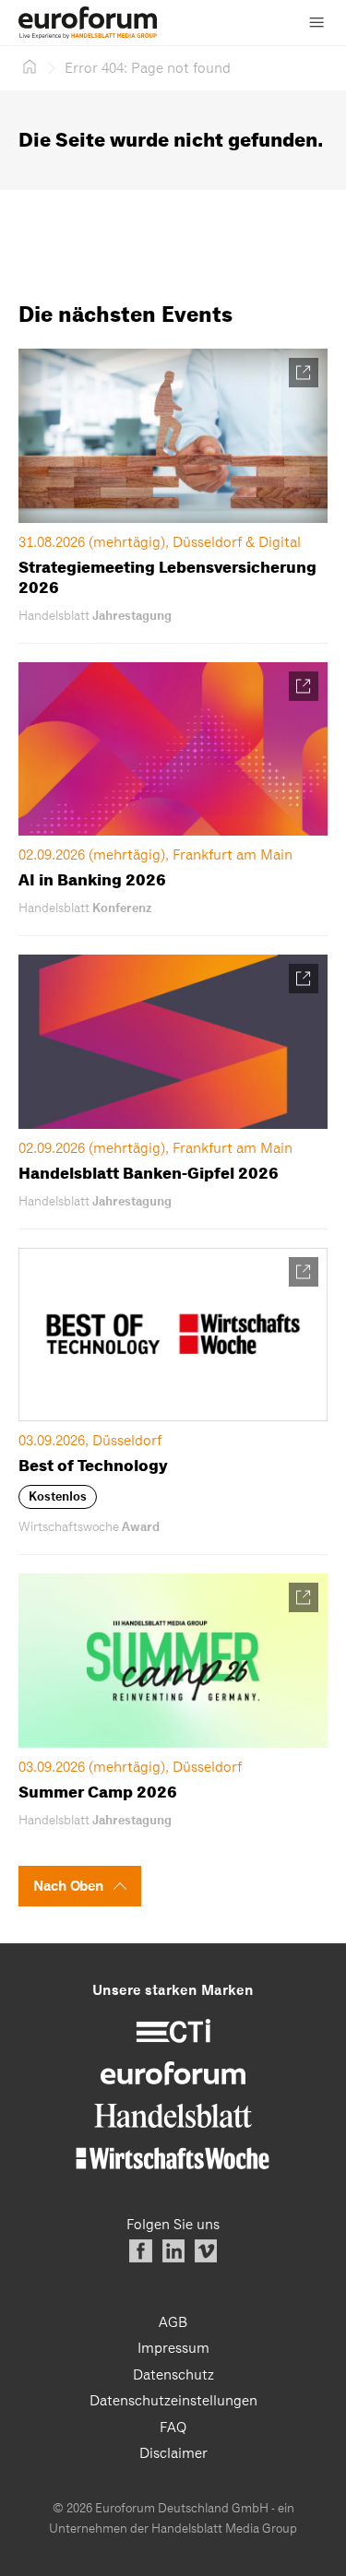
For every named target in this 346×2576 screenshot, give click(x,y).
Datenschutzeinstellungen (173, 2401)
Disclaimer (173, 2453)
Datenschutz (173, 2375)
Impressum (173, 2348)
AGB (173, 2322)
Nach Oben (69, 1886)
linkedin (173, 2251)
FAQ (173, 2428)
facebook (141, 2251)
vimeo (205, 2251)
